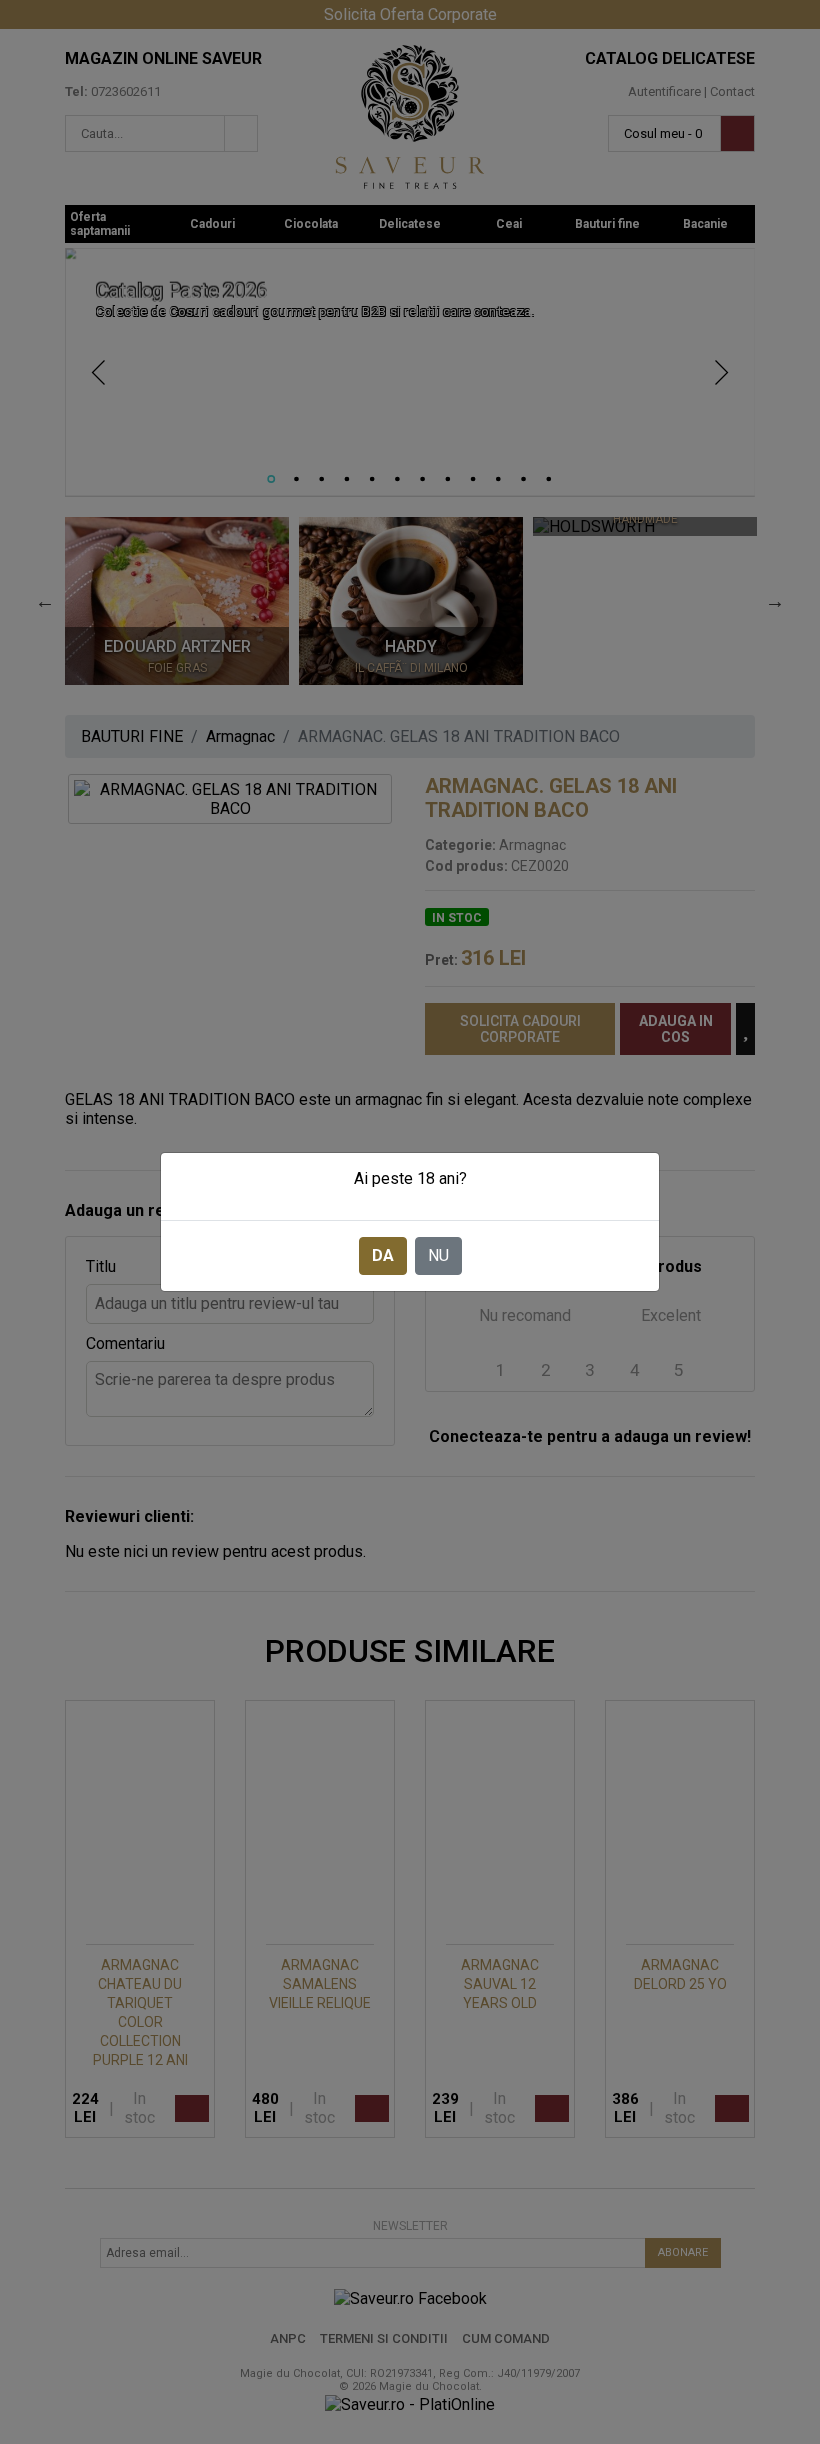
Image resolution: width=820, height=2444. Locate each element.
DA (383, 1255)
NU (438, 1255)
